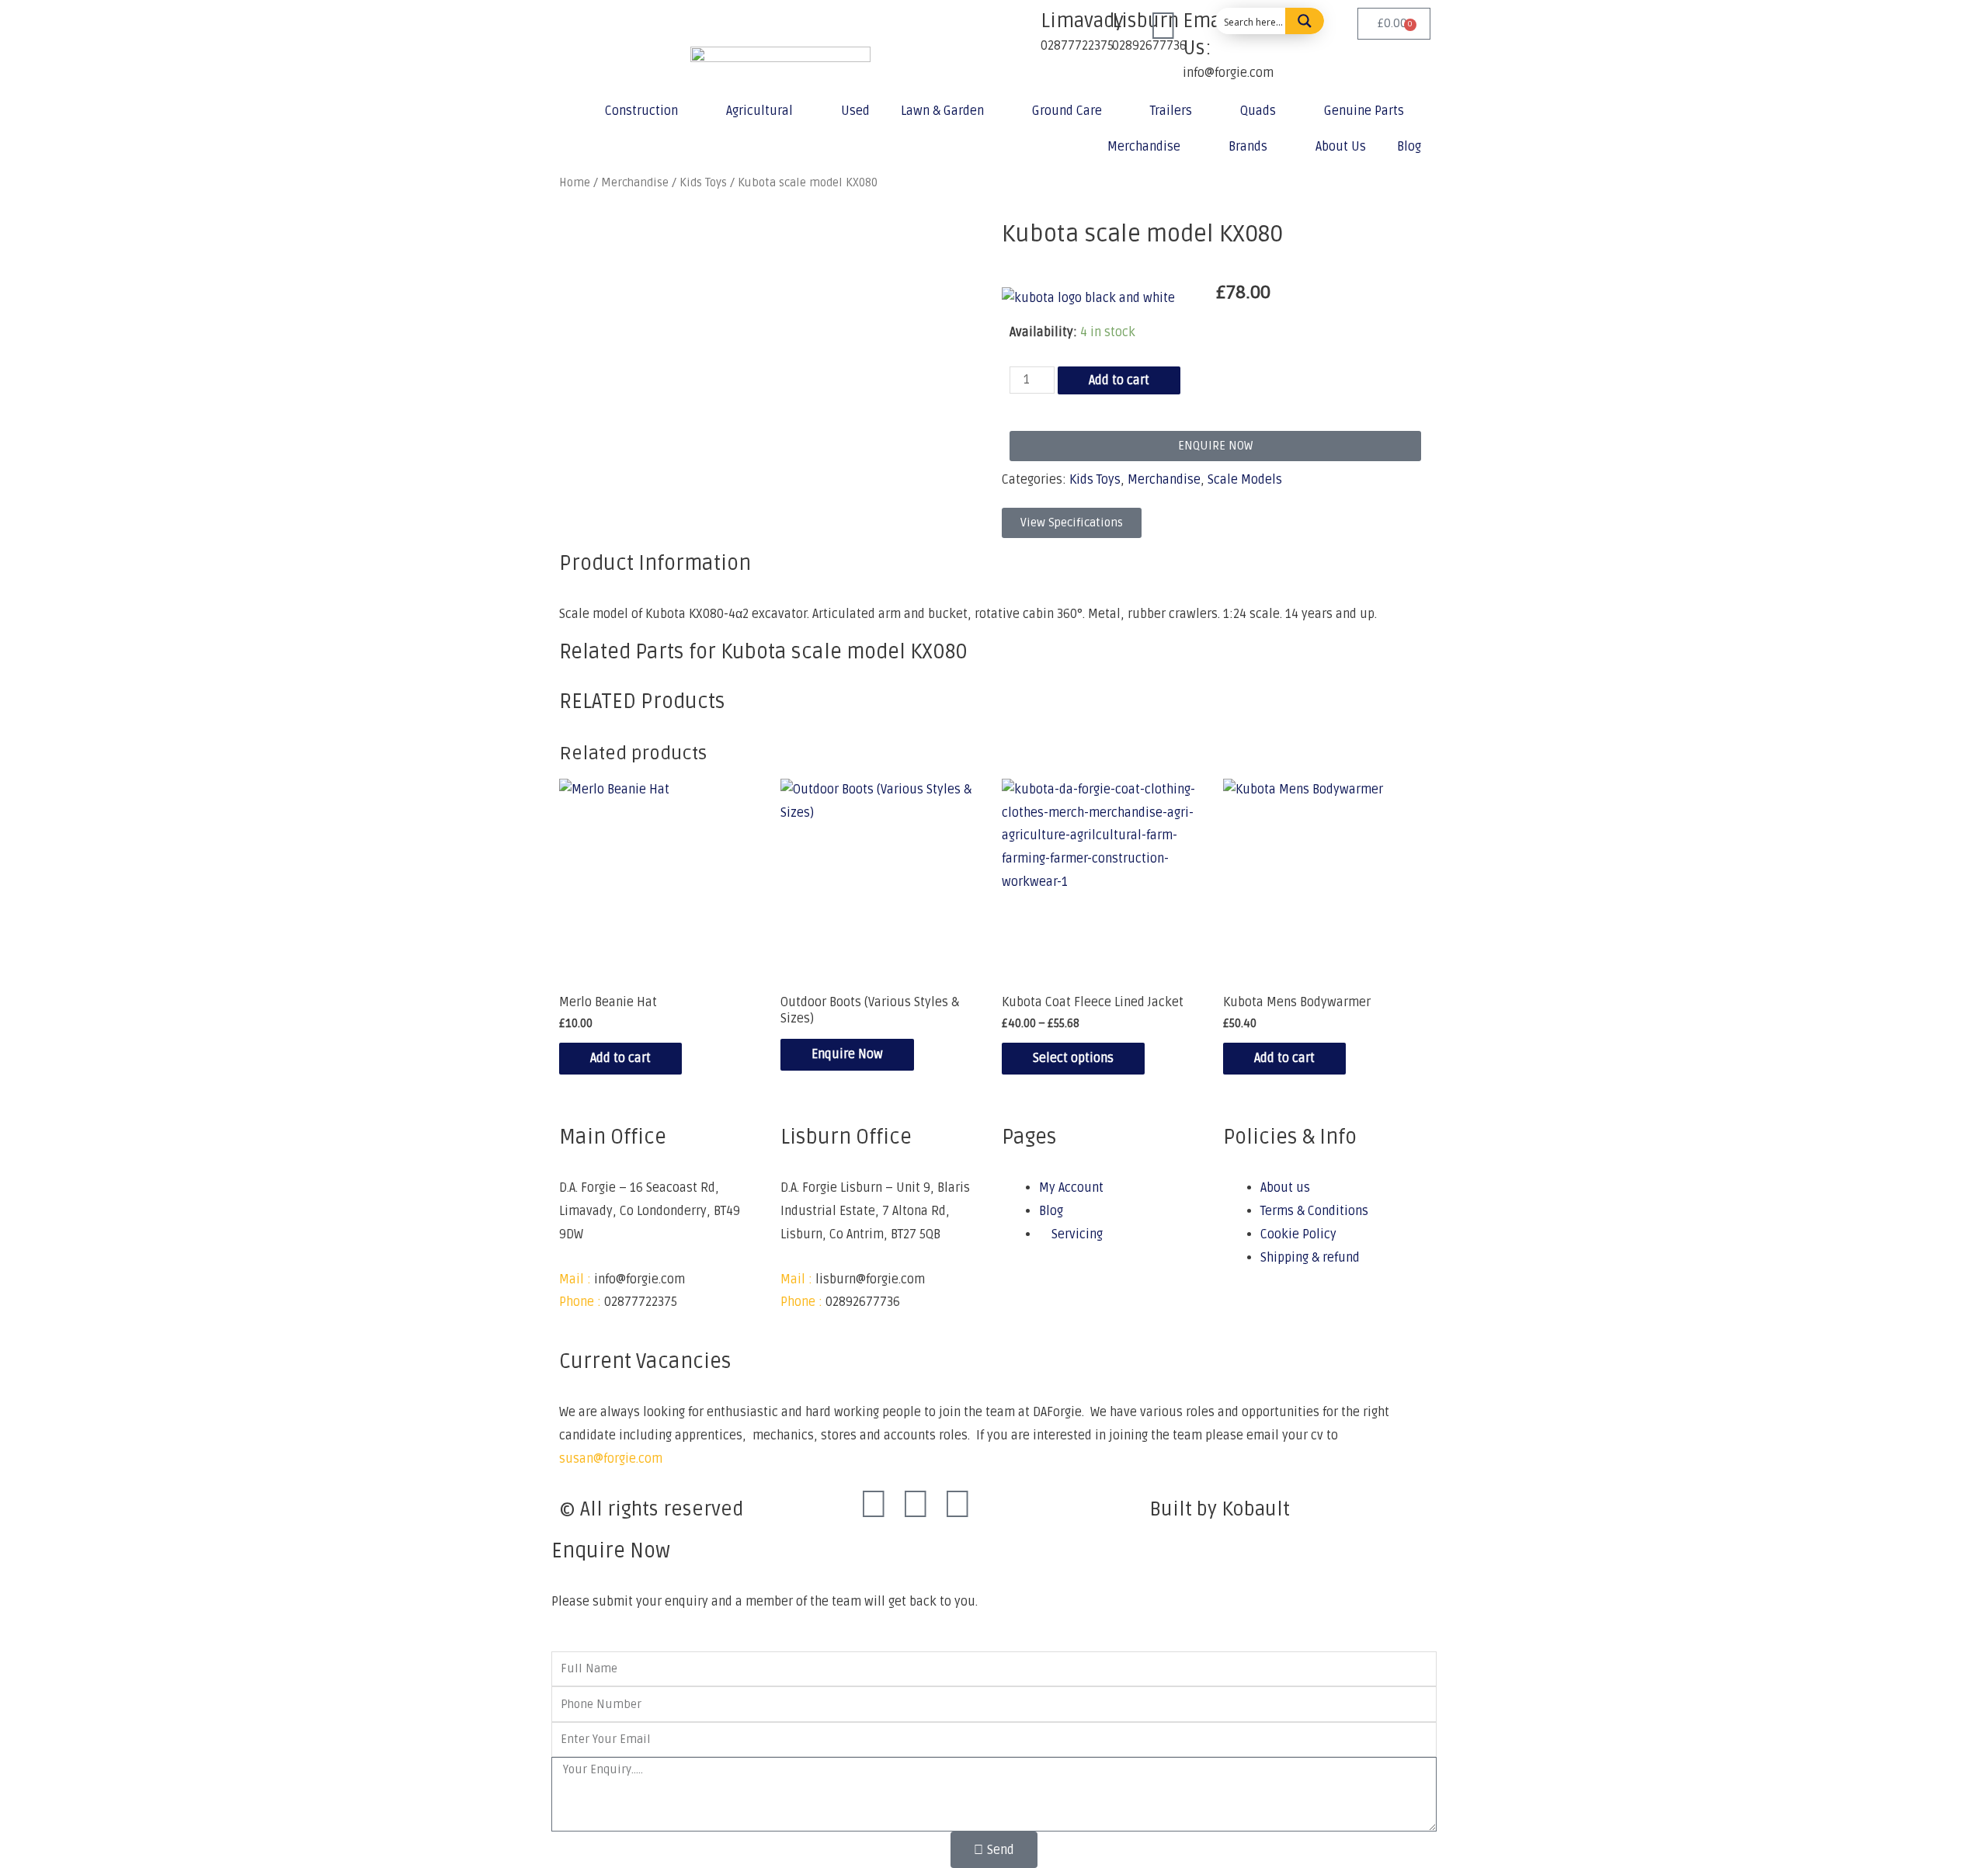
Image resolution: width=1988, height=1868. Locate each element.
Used (855, 111)
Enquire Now (847, 1054)
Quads (1258, 111)
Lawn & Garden (942, 111)
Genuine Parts (1364, 111)
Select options (1073, 1058)
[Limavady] (1021, 27)
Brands (1248, 147)
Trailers (1171, 111)
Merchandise (1144, 147)
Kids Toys (1095, 480)
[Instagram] (916, 1505)
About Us (1341, 147)
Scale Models (1245, 480)
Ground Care (1067, 111)
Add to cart (1119, 380)
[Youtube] (958, 1505)
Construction (641, 111)
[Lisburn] (1093, 27)
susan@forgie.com (611, 1459)
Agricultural (759, 111)
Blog (1409, 147)
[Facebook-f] (874, 1505)
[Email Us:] (1163, 27)
